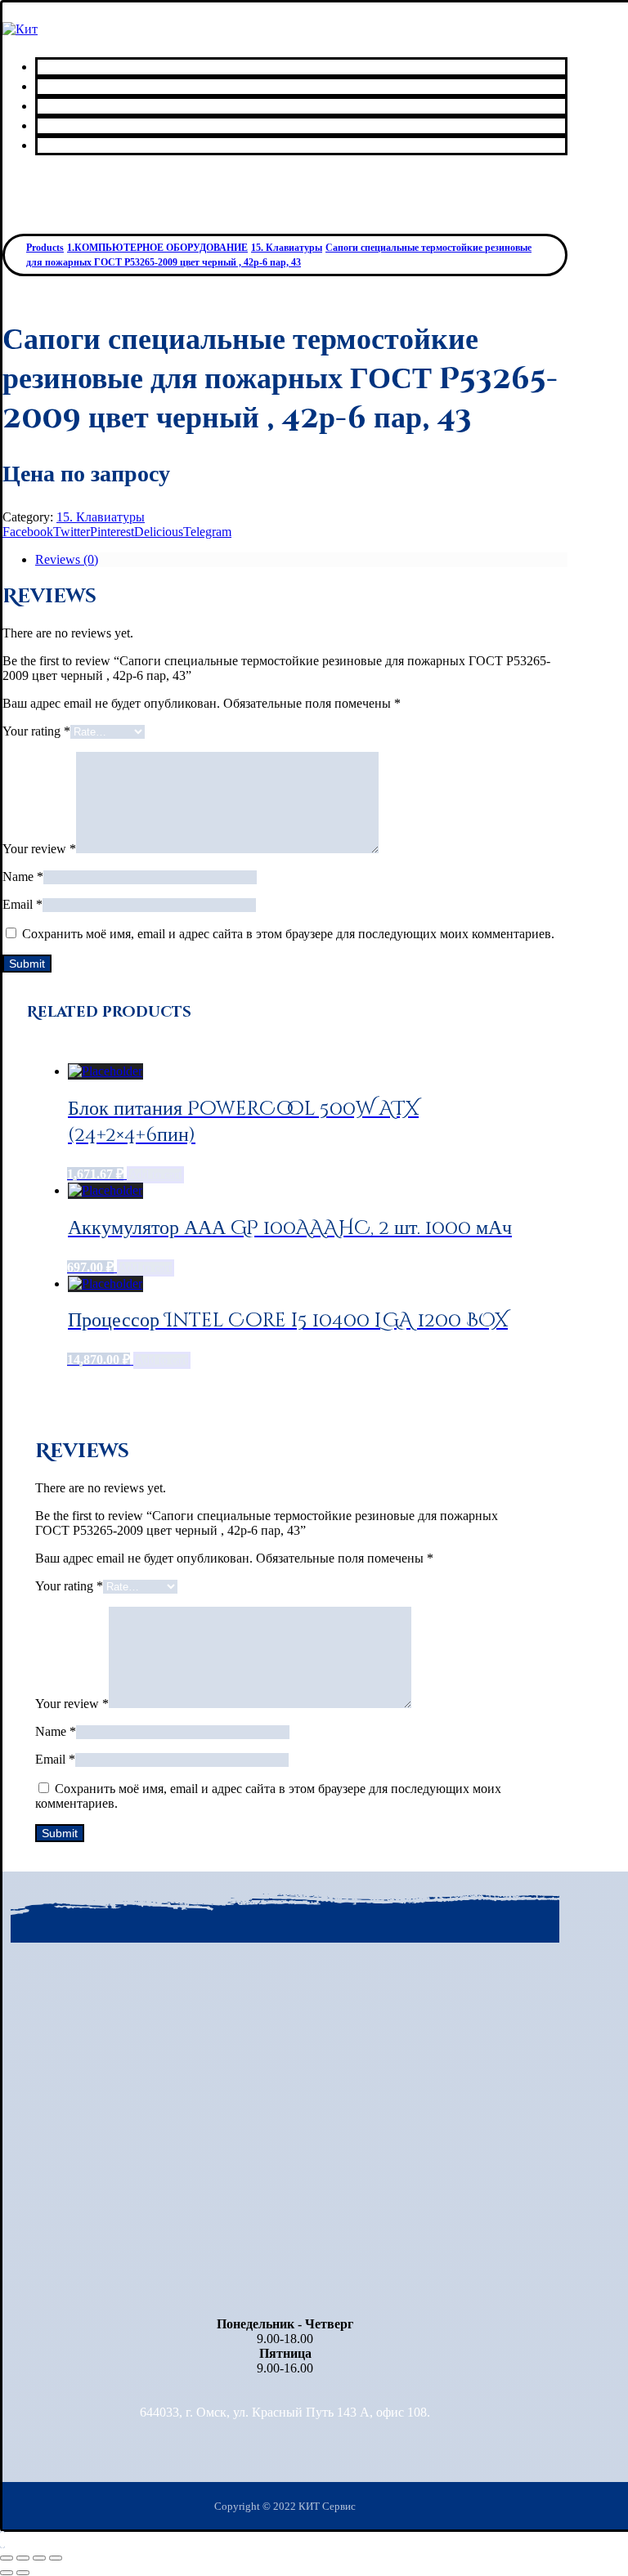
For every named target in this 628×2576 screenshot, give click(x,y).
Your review (39, 849)
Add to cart (155, 1175)
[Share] (23, 2558)
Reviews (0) (67, 559)
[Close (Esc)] (7, 2558)
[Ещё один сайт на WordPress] (20, 29)
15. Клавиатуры (101, 517)
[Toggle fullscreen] (39, 2558)
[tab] (301, 560)
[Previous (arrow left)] (7, 2573)
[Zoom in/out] (56, 2558)
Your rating (36, 731)
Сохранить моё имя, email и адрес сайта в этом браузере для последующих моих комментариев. (288, 934)
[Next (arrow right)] (23, 2573)
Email (22, 904)
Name (23, 877)
